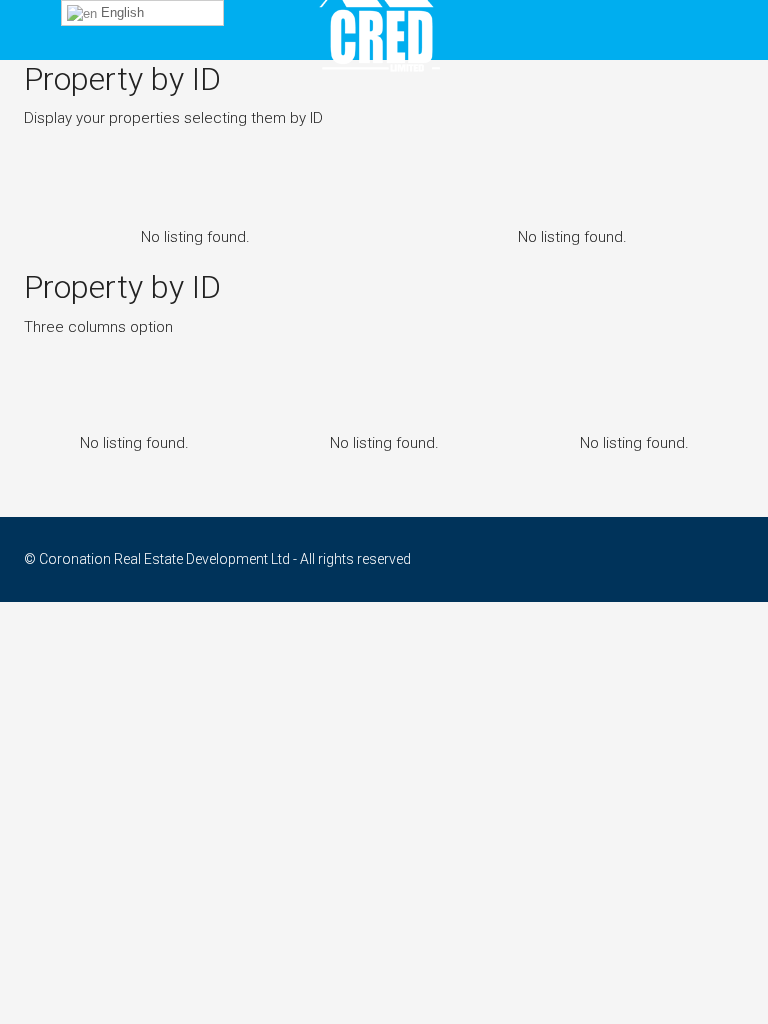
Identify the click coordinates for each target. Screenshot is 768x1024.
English (120, 12)
